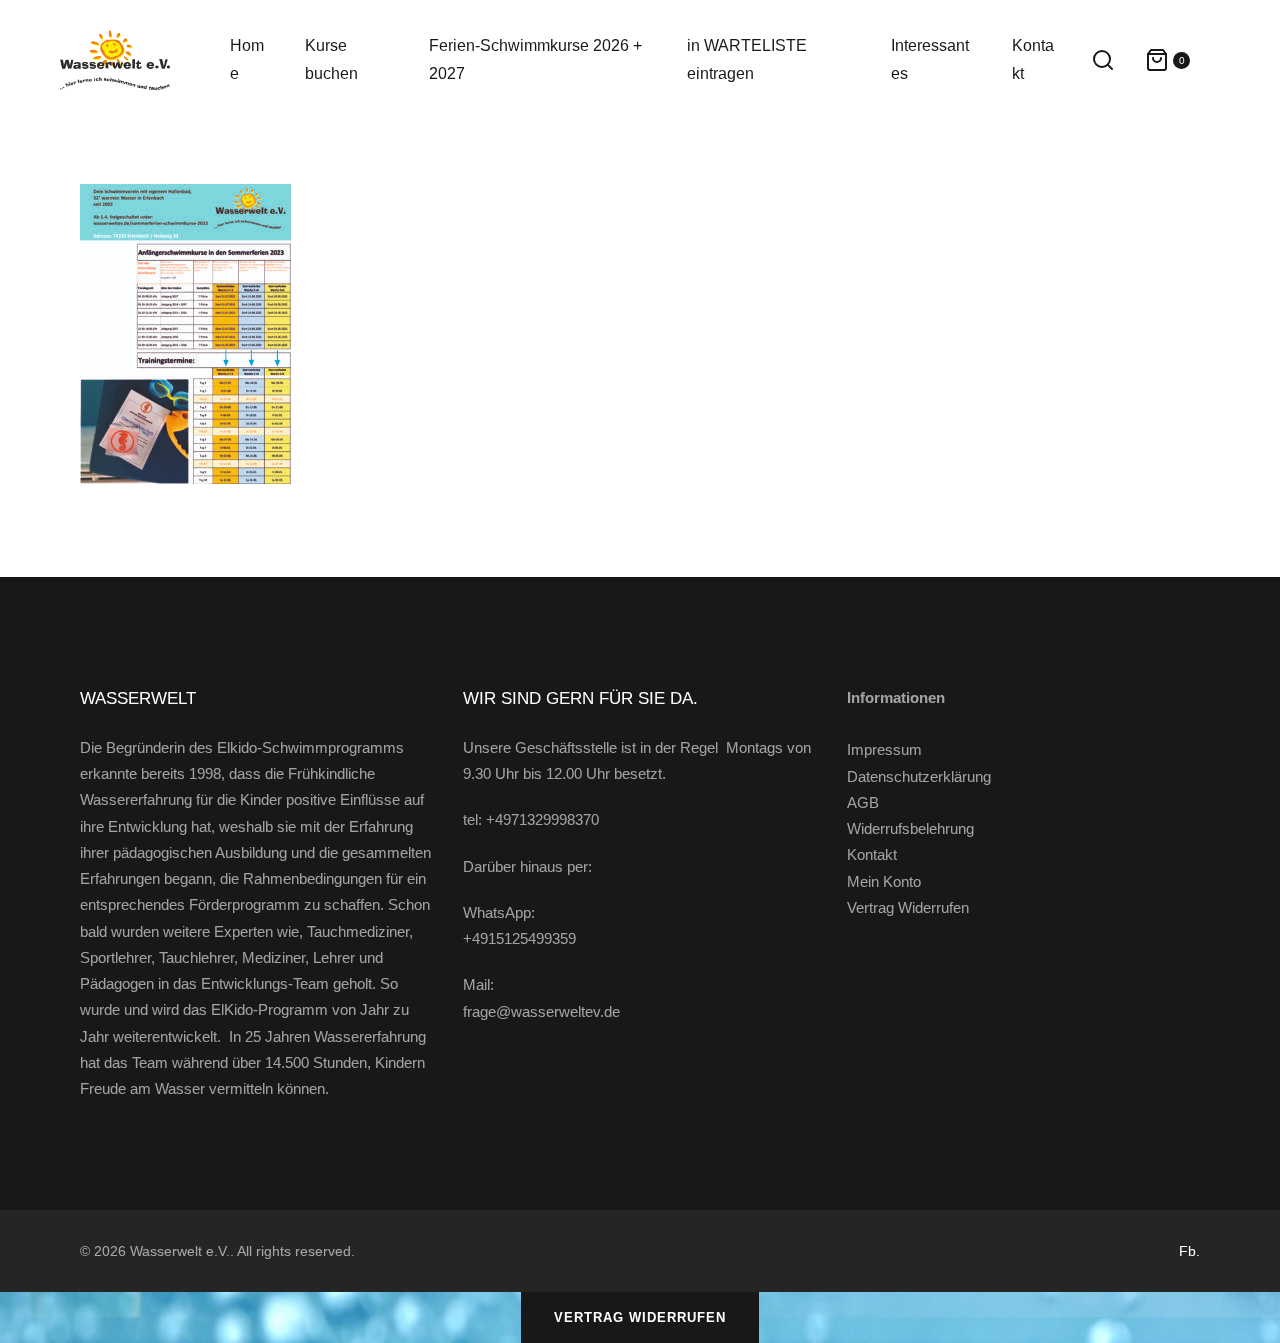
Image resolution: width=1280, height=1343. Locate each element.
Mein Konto (884, 881)
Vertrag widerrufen (640, 1317)
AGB (863, 802)
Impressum (884, 749)
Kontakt (872, 854)
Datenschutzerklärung (919, 776)
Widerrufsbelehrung (910, 828)
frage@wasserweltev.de (541, 1011)
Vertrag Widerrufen (908, 907)
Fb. (1189, 1251)
